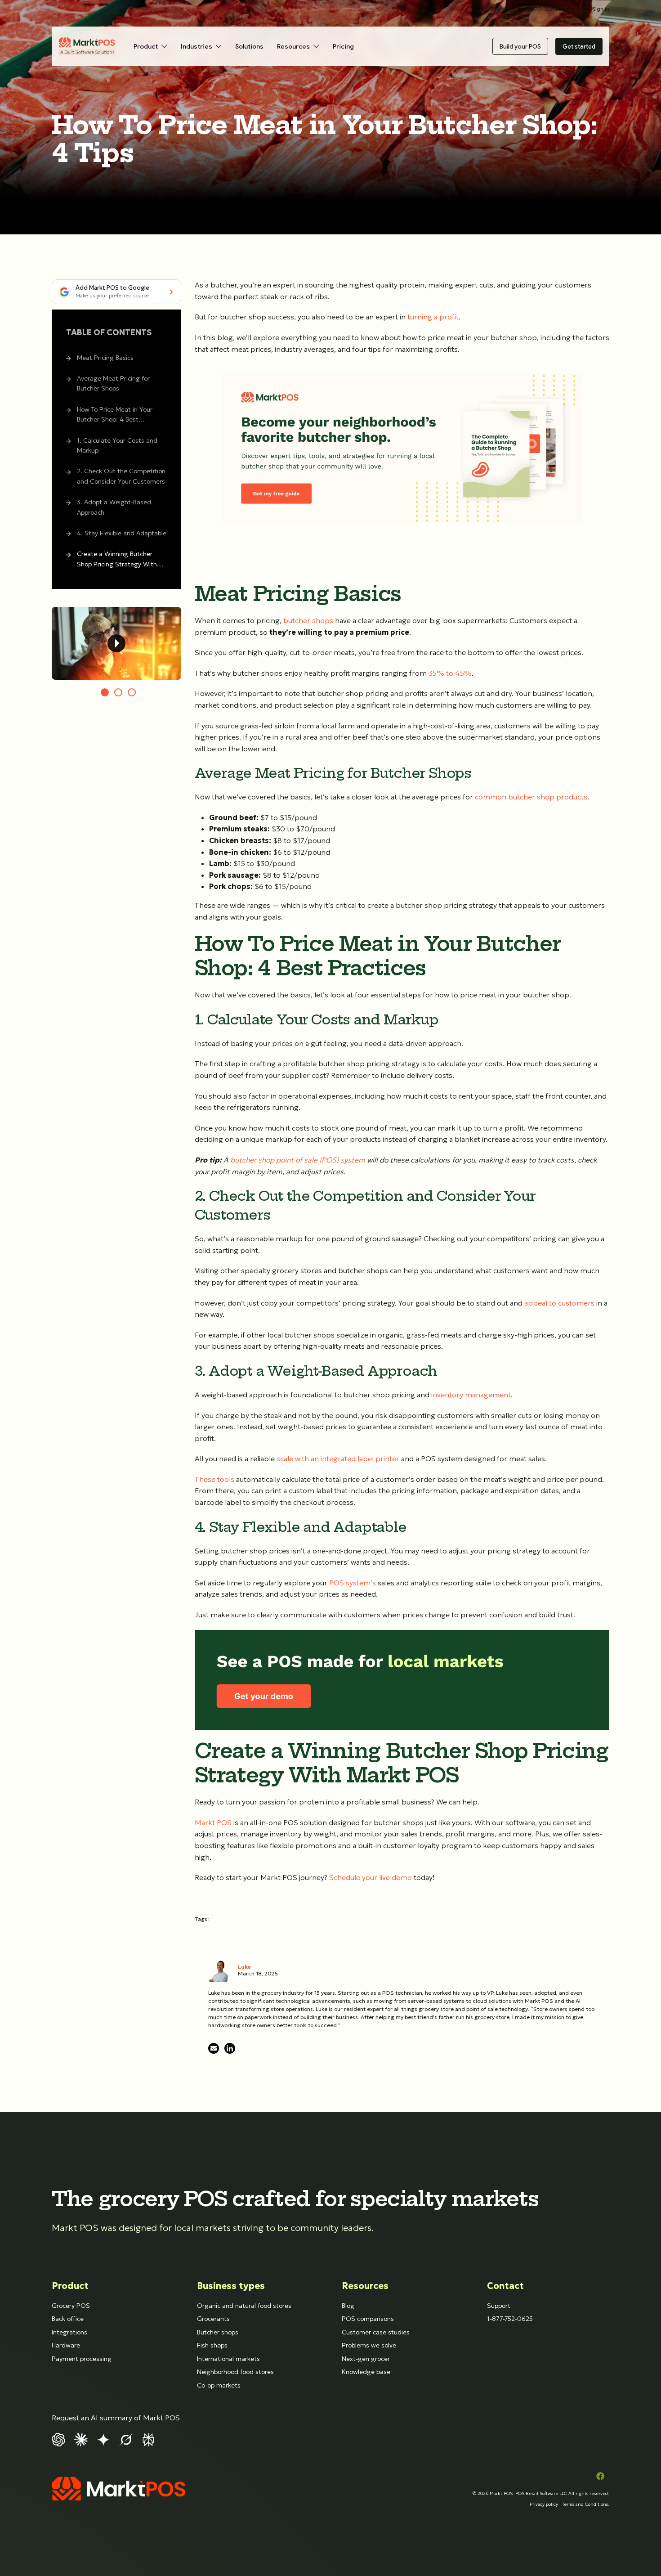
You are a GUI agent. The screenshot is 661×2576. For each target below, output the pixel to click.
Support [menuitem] (499, 2306)
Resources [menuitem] (365, 2286)
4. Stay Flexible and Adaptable (122, 533)
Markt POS (501, 2493)
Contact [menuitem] (505, 2286)
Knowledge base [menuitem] (366, 2372)
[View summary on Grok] (126, 2439)
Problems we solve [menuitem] (369, 2345)
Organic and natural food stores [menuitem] (244, 2306)
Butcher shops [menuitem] (218, 2332)
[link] (87, 46)
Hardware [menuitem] (66, 2345)
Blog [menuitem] (348, 2306)
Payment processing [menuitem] (82, 2359)
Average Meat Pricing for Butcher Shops (113, 383)
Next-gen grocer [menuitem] (366, 2359)
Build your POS (520, 46)
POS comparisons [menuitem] (368, 2319)
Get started (579, 46)
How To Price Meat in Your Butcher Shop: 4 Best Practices (115, 415)
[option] (116, 643)
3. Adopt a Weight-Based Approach (114, 507)
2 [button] (118, 692)
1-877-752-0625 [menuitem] (510, 2319)
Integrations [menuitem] (69, 2332)
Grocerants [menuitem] (213, 2319)
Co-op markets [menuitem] (219, 2385)
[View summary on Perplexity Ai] (148, 2439)
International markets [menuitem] (228, 2359)
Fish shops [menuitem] (212, 2345)
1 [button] (105, 692)
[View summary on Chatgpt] (58, 2439)
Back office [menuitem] (68, 2319)
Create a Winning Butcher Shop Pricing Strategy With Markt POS (117, 560)
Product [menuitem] (70, 2286)
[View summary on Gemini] (103, 2439)
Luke (244, 1967)
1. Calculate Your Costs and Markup (117, 445)
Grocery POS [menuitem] (71, 2306)
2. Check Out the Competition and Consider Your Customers (121, 476)
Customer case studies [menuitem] (376, 2332)
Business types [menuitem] (231, 2286)
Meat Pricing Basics (105, 358)
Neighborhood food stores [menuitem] (235, 2372)
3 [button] (132, 692)
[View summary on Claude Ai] (81, 2439)
